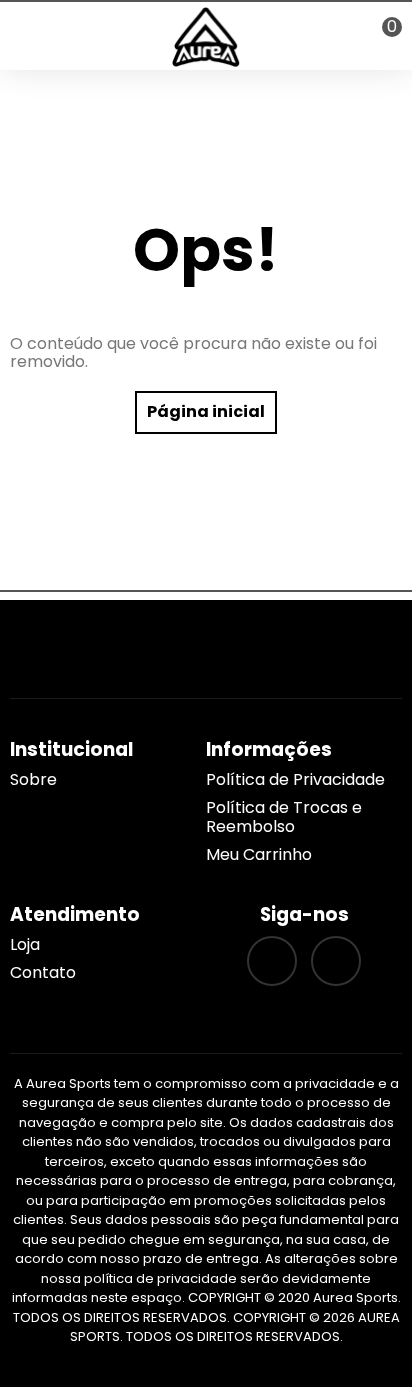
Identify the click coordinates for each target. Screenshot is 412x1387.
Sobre (33, 779)
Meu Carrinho (259, 854)
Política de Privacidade (295, 779)
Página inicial (206, 411)
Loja (25, 944)
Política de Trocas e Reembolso (284, 816)
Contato (43, 972)
